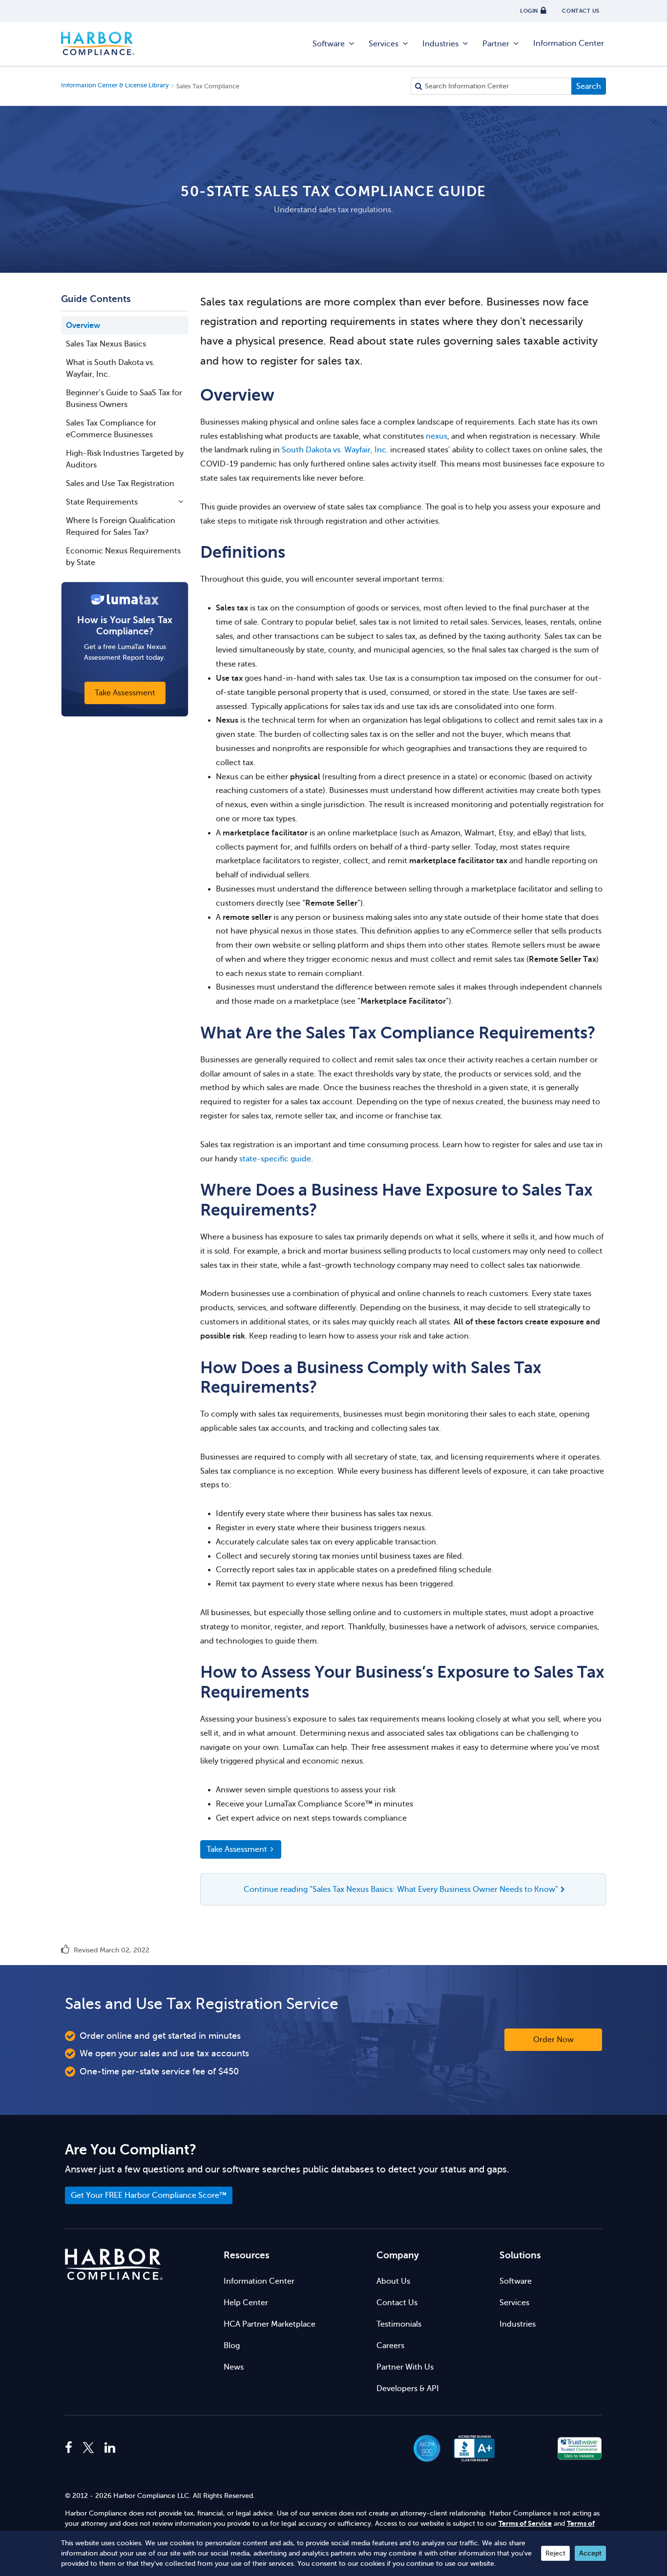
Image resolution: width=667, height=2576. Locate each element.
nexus (437, 436)
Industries (440, 44)
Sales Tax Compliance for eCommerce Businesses (111, 429)
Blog (232, 2346)
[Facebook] (71, 2448)
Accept (590, 2553)
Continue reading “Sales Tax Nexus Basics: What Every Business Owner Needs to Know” (401, 1889)
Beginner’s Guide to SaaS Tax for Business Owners (124, 399)
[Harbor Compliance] (114, 2264)
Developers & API (408, 2389)
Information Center (569, 43)
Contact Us (397, 2303)
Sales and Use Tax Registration (120, 484)
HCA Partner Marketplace (270, 2324)
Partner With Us (405, 2367)
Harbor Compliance (98, 44)
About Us (393, 2281)
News (234, 2367)
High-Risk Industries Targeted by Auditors (125, 459)
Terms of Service (525, 2524)
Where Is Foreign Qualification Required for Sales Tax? (121, 527)
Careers (390, 2346)
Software (329, 44)
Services (384, 44)
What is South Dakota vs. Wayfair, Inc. (110, 368)
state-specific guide (275, 1159)
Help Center (246, 2303)
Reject (555, 2553)
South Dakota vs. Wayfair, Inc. (335, 450)
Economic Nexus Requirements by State (123, 557)
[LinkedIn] (110, 2448)
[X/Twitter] (88, 2448)
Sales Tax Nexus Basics (106, 344)
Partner (496, 44)
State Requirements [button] (102, 502)
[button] (527, 2448)
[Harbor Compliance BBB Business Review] (470, 2448)
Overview (83, 325)
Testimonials (399, 2324)
